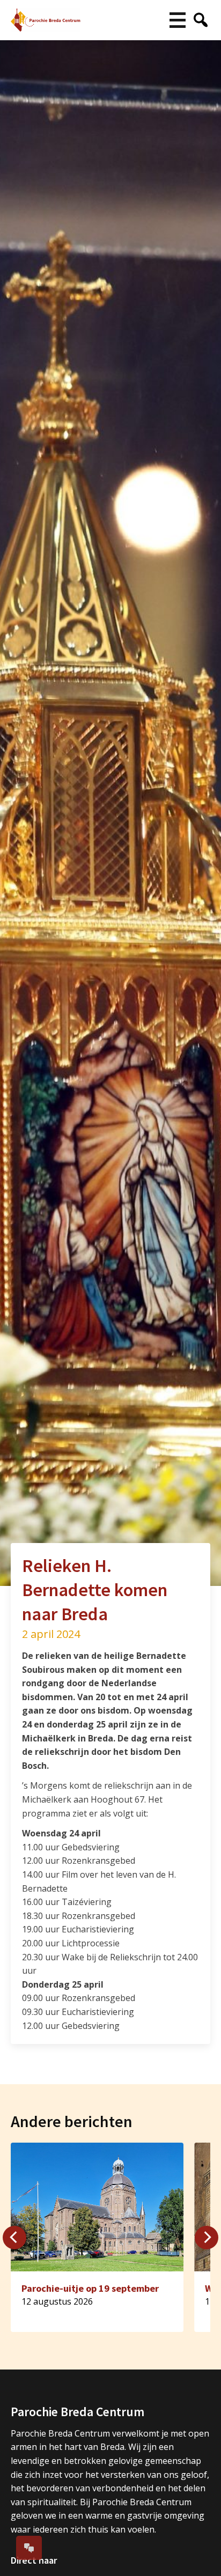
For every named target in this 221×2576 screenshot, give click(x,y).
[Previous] (14, 2238)
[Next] (207, 2238)
